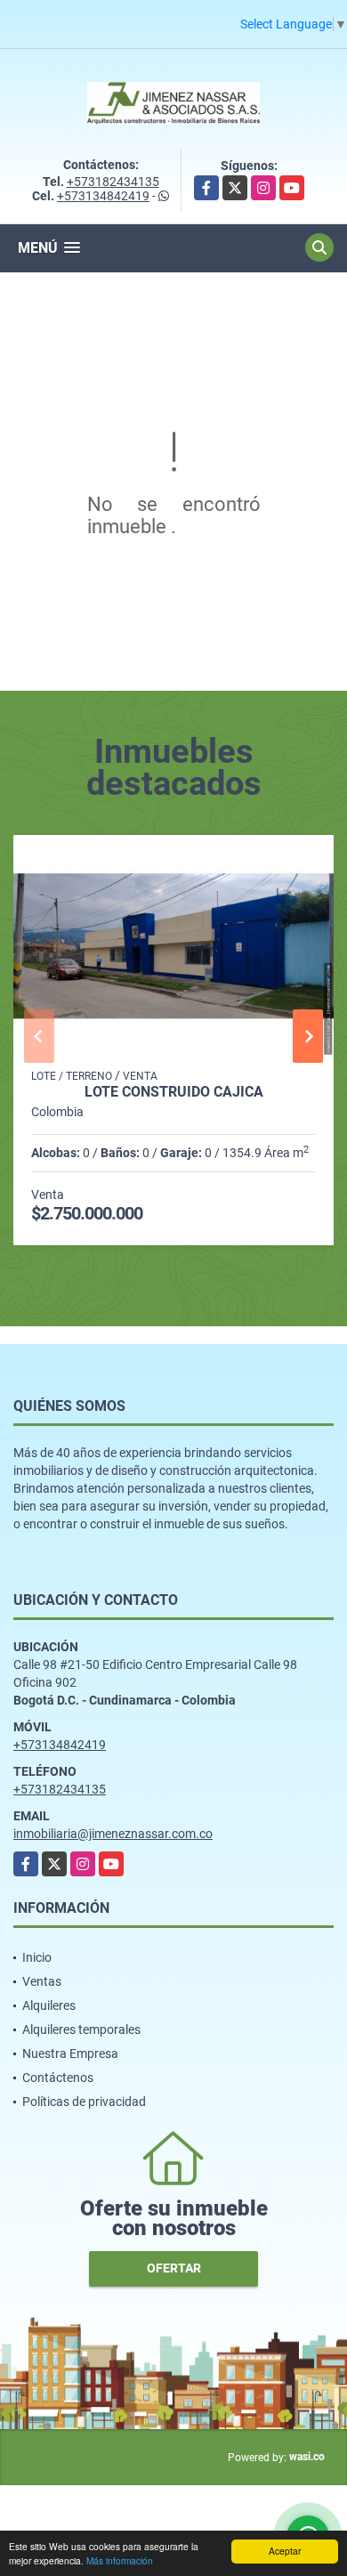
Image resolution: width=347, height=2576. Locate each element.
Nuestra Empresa (70, 2054)
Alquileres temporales (81, 2029)
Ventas (42, 1981)
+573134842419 (103, 196)
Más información (120, 2560)
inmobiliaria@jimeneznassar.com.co (113, 1834)
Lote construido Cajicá (174, 1092)
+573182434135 (113, 182)
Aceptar (285, 2551)
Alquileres (49, 2005)
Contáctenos (58, 2078)
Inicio (37, 1957)
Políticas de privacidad (84, 2102)
